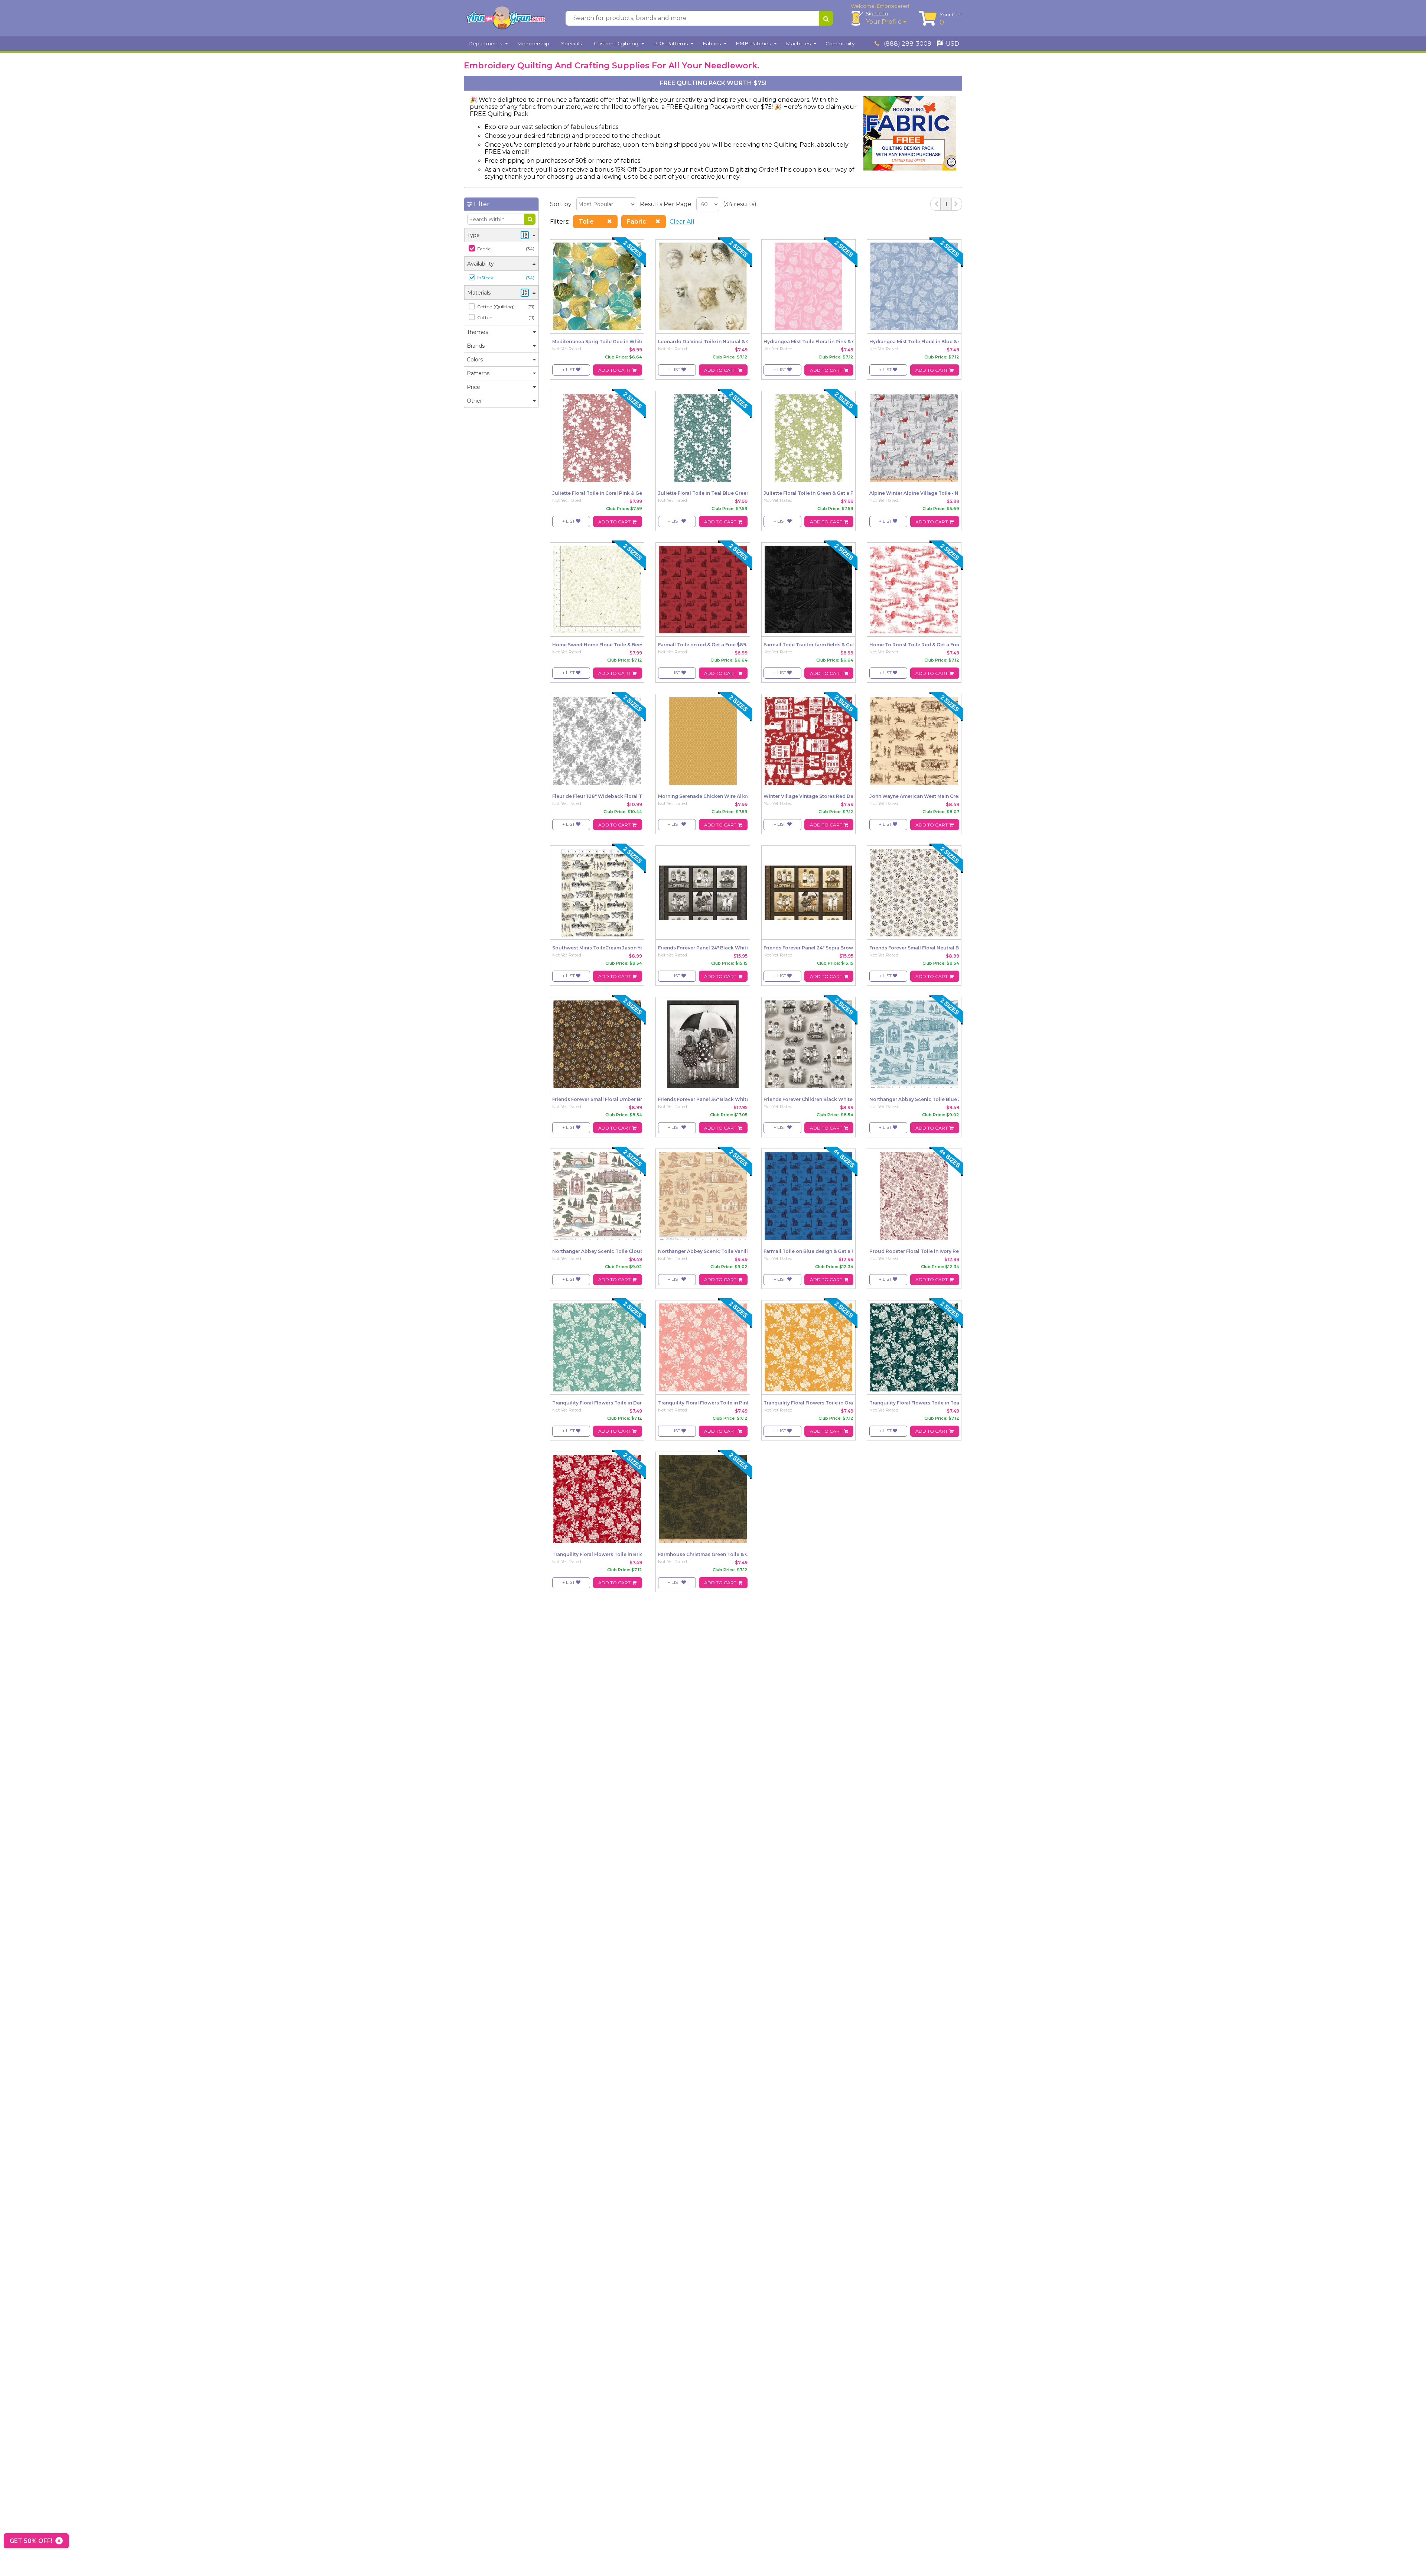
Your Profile (885, 22)
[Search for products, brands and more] (826, 18)
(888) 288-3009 (907, 44)
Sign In (877, 13)
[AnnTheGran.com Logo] (506, 18)
